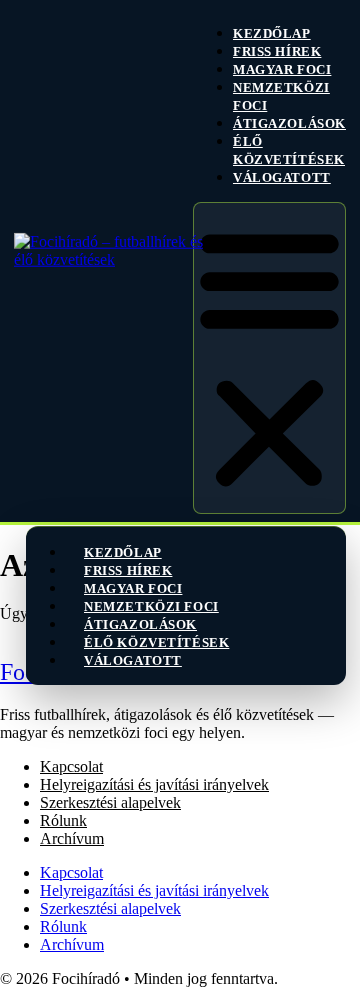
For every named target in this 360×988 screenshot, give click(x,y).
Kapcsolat (71, 766)
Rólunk (63, 820)
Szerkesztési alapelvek (110, 802)
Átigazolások (289, 123)
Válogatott (282, 177)
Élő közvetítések (289, 150)
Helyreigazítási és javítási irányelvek (154, 784)
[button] (269, 358)
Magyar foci (282, 69)
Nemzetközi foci (281, 96)
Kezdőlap (272, 33)
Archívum (72, 838)
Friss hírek (277, 51)
